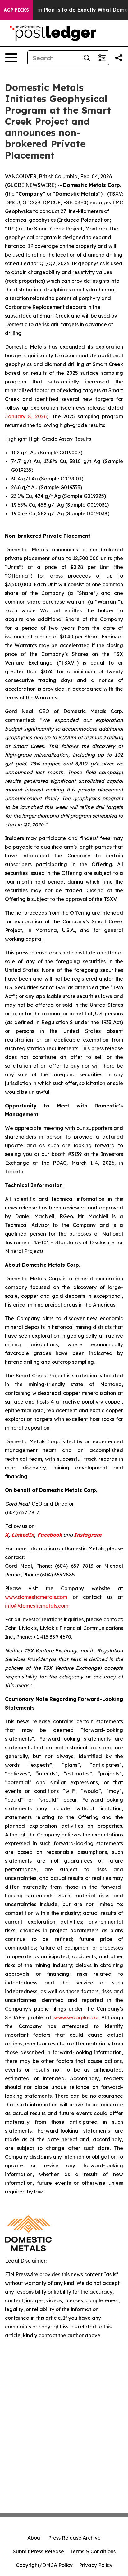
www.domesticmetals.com (36, 1597)
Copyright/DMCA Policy (44, 2565)
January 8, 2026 (26, 416)
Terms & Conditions (93, 2551)
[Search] (87, 58)
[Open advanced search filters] (102, 58)
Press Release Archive (74, 2538)
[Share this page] (119, 58)
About (35, 2538)
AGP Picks (16, 10)
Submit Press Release (38, 2551)
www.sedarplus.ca (76, 2017)
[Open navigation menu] (11, 58)
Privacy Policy (96, 2565)
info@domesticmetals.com (37, 1606)
